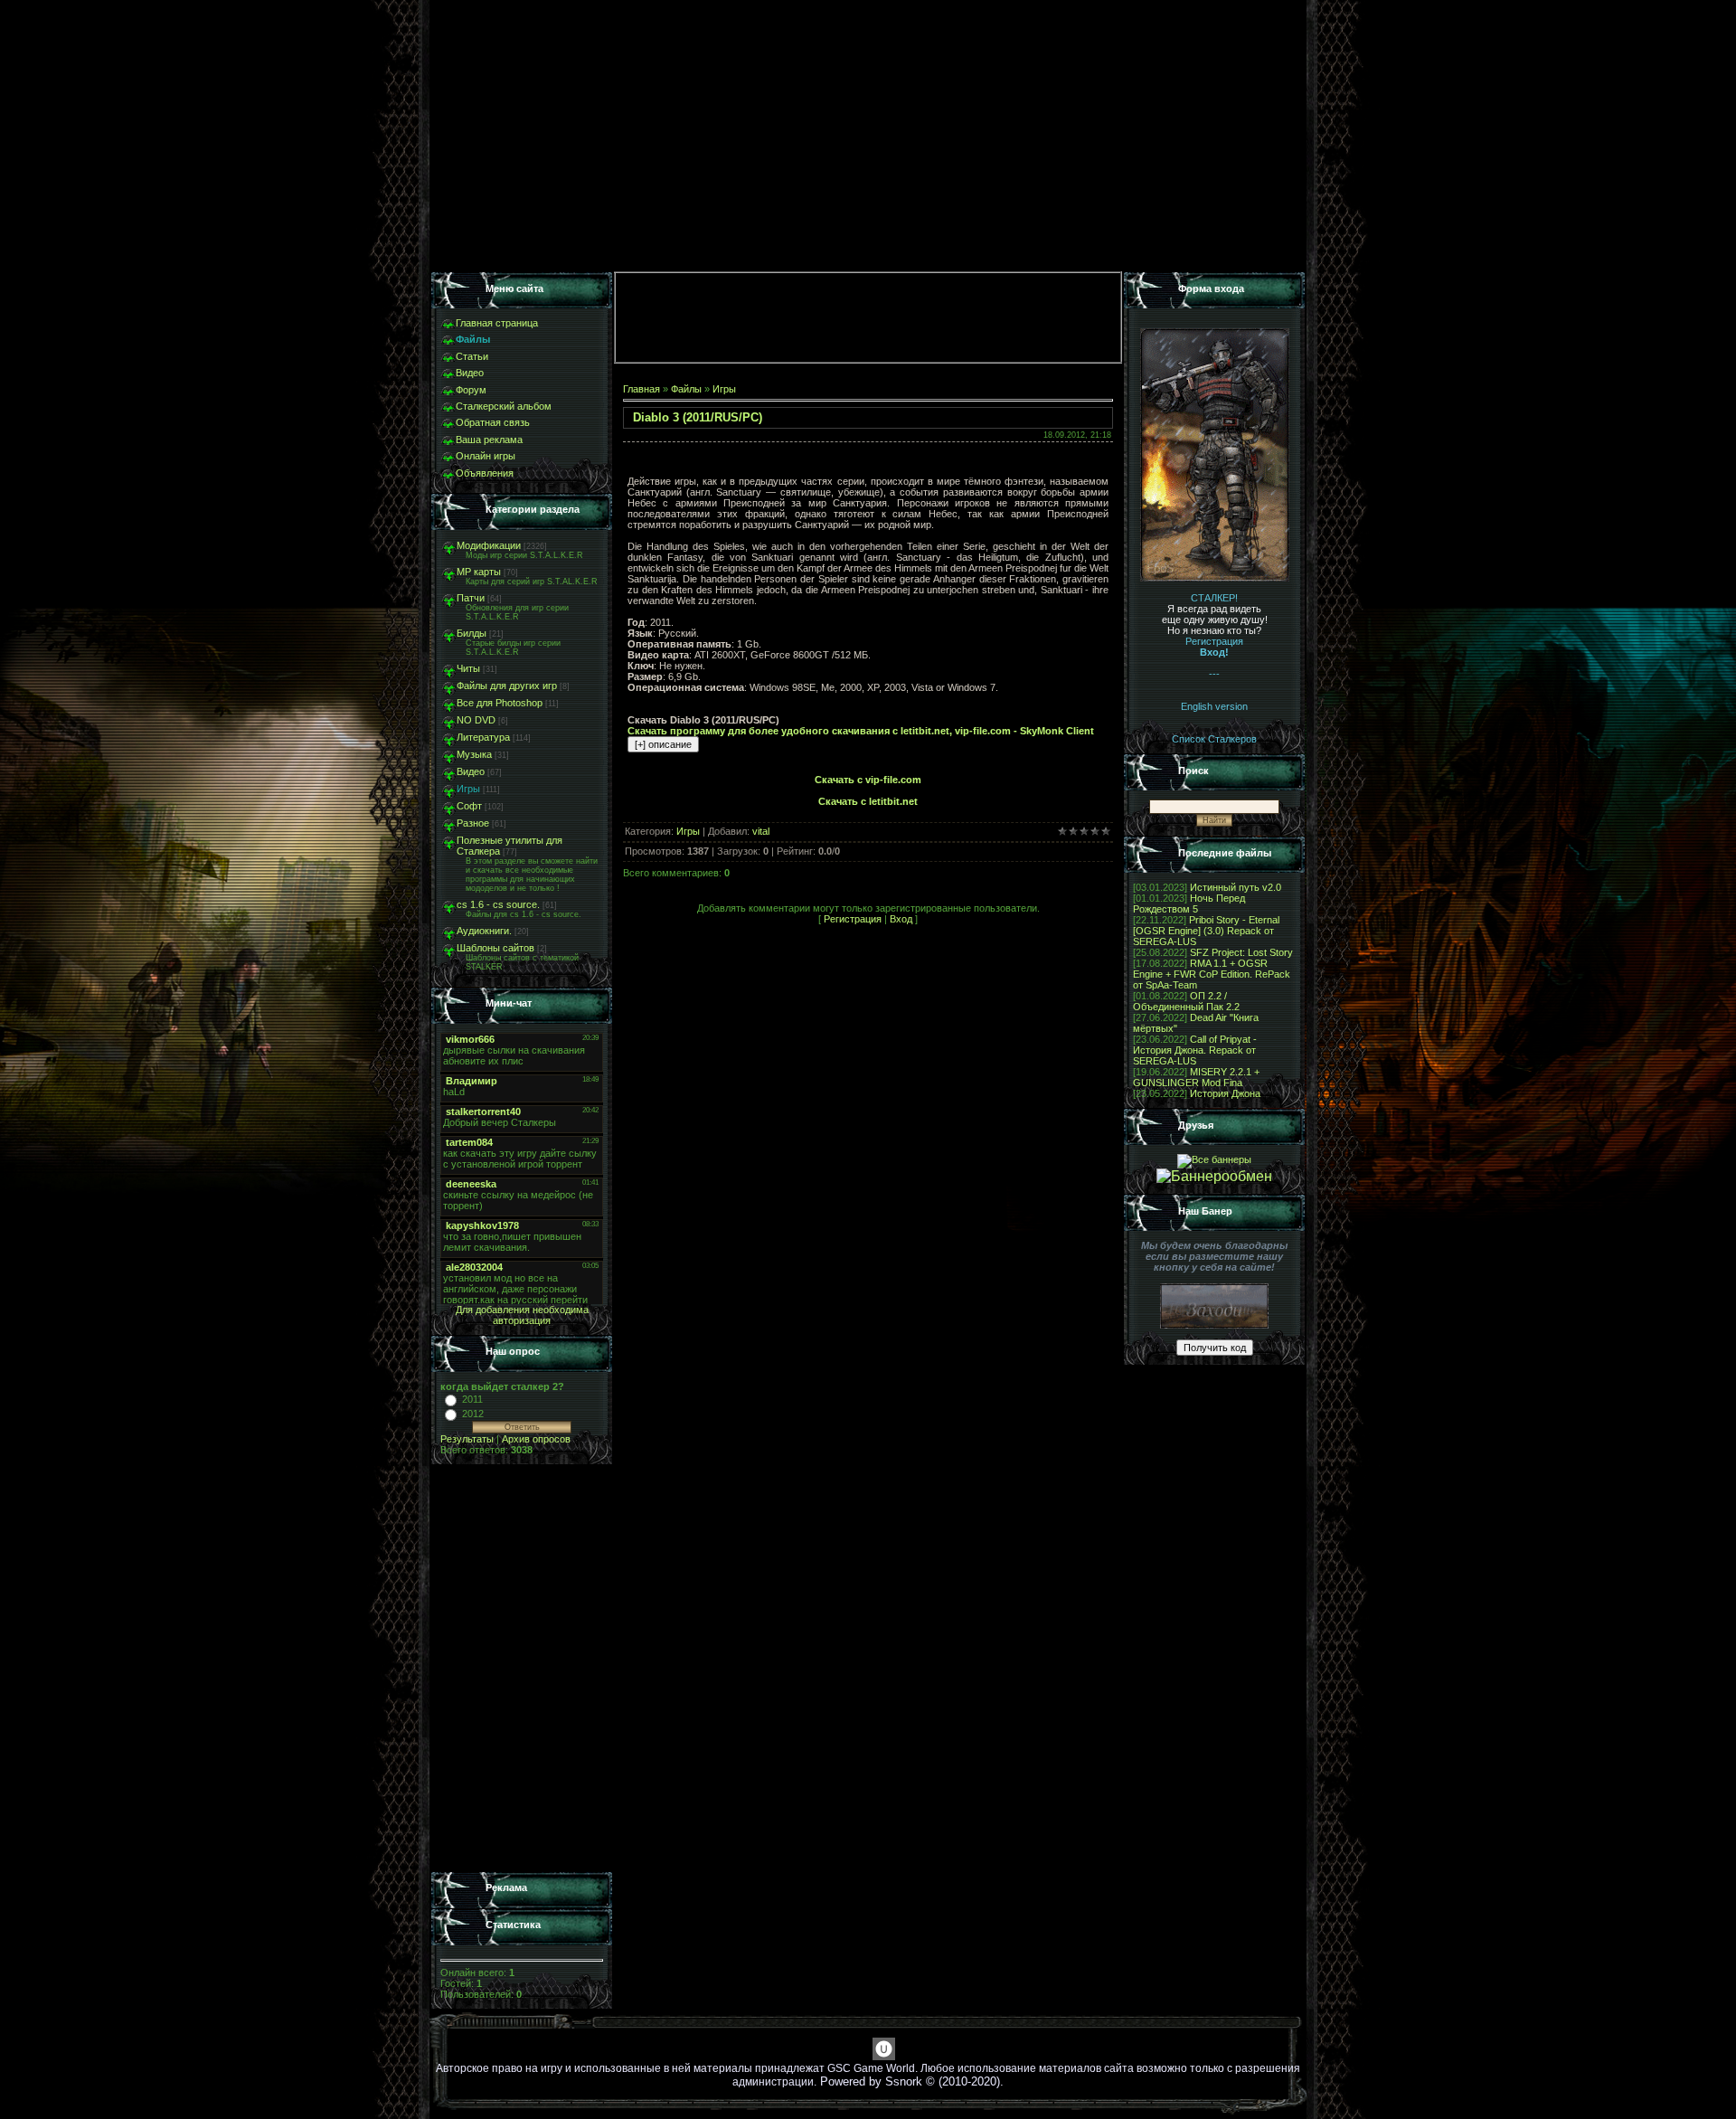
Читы (468, 668)
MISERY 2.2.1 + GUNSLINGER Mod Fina (1196, 1077)
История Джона (1225, 1093)
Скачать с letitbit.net (868, 801)
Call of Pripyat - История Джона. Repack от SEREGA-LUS (1195, 1050)
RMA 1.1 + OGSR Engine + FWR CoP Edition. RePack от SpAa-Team (1212, 974)
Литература (483, 737)
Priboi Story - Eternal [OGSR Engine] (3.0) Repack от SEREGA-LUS (1206, 931)
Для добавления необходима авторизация (522, 1315)
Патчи (471, 598)
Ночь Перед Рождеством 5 (1189, 903)
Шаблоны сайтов (495, 948)
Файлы (686, 389)
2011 (472, 1399)
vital (761, 831)
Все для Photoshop (500, 703)
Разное (473, 823)
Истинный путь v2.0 (1236, 887)
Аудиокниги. (484, 931)
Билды (472, 633)
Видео (471, 771)
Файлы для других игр (507, 686)
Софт (469, 806)
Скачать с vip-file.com (868, 780)
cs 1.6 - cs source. (498, 904)
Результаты (467, 1439)
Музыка (474, 754)
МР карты (479, 572)
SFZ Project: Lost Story (1241, 952)
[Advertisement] (522, 1669)
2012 (473, 1414)
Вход (901, 919)
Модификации (489, 545)
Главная (642, 389)
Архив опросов (536, 1439)
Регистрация (853, 919)
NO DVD (476, 720)
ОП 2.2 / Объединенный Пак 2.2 (1186, 1001)
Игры (468, 789)
